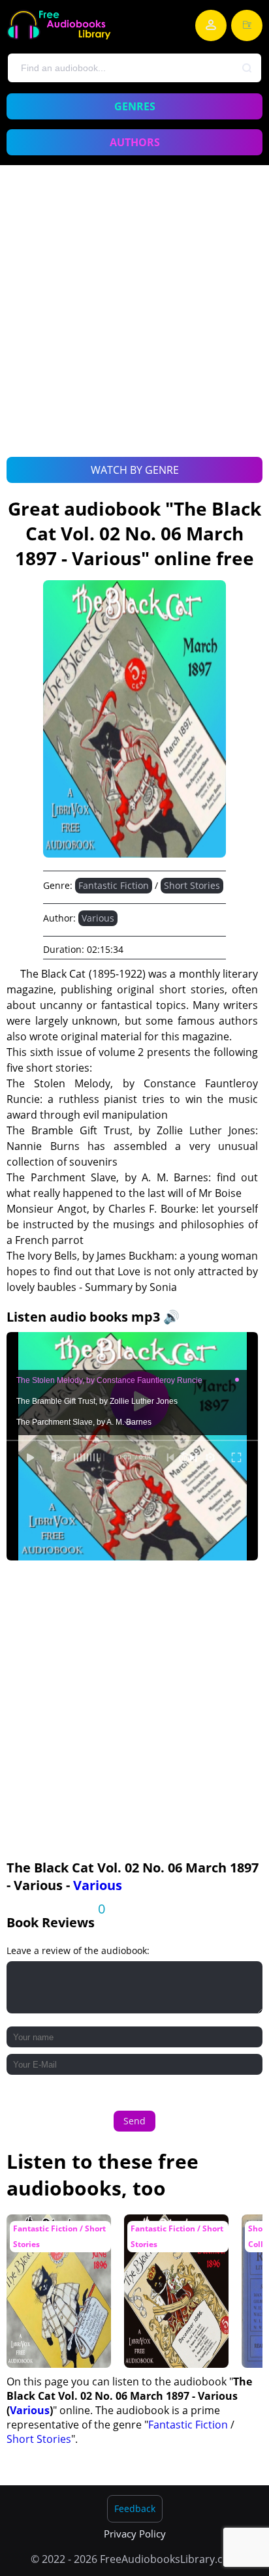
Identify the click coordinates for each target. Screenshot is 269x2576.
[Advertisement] (134, 326)
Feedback (135, 2508)
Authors (135, 142)
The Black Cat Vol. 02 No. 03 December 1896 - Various (176, 2240)
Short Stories (192, 885)
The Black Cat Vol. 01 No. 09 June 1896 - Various (58, 2240)
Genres (135, 106)
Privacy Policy (135, 2534)
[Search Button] (247, 69)
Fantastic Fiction (114, 885)
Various (98, 918)
